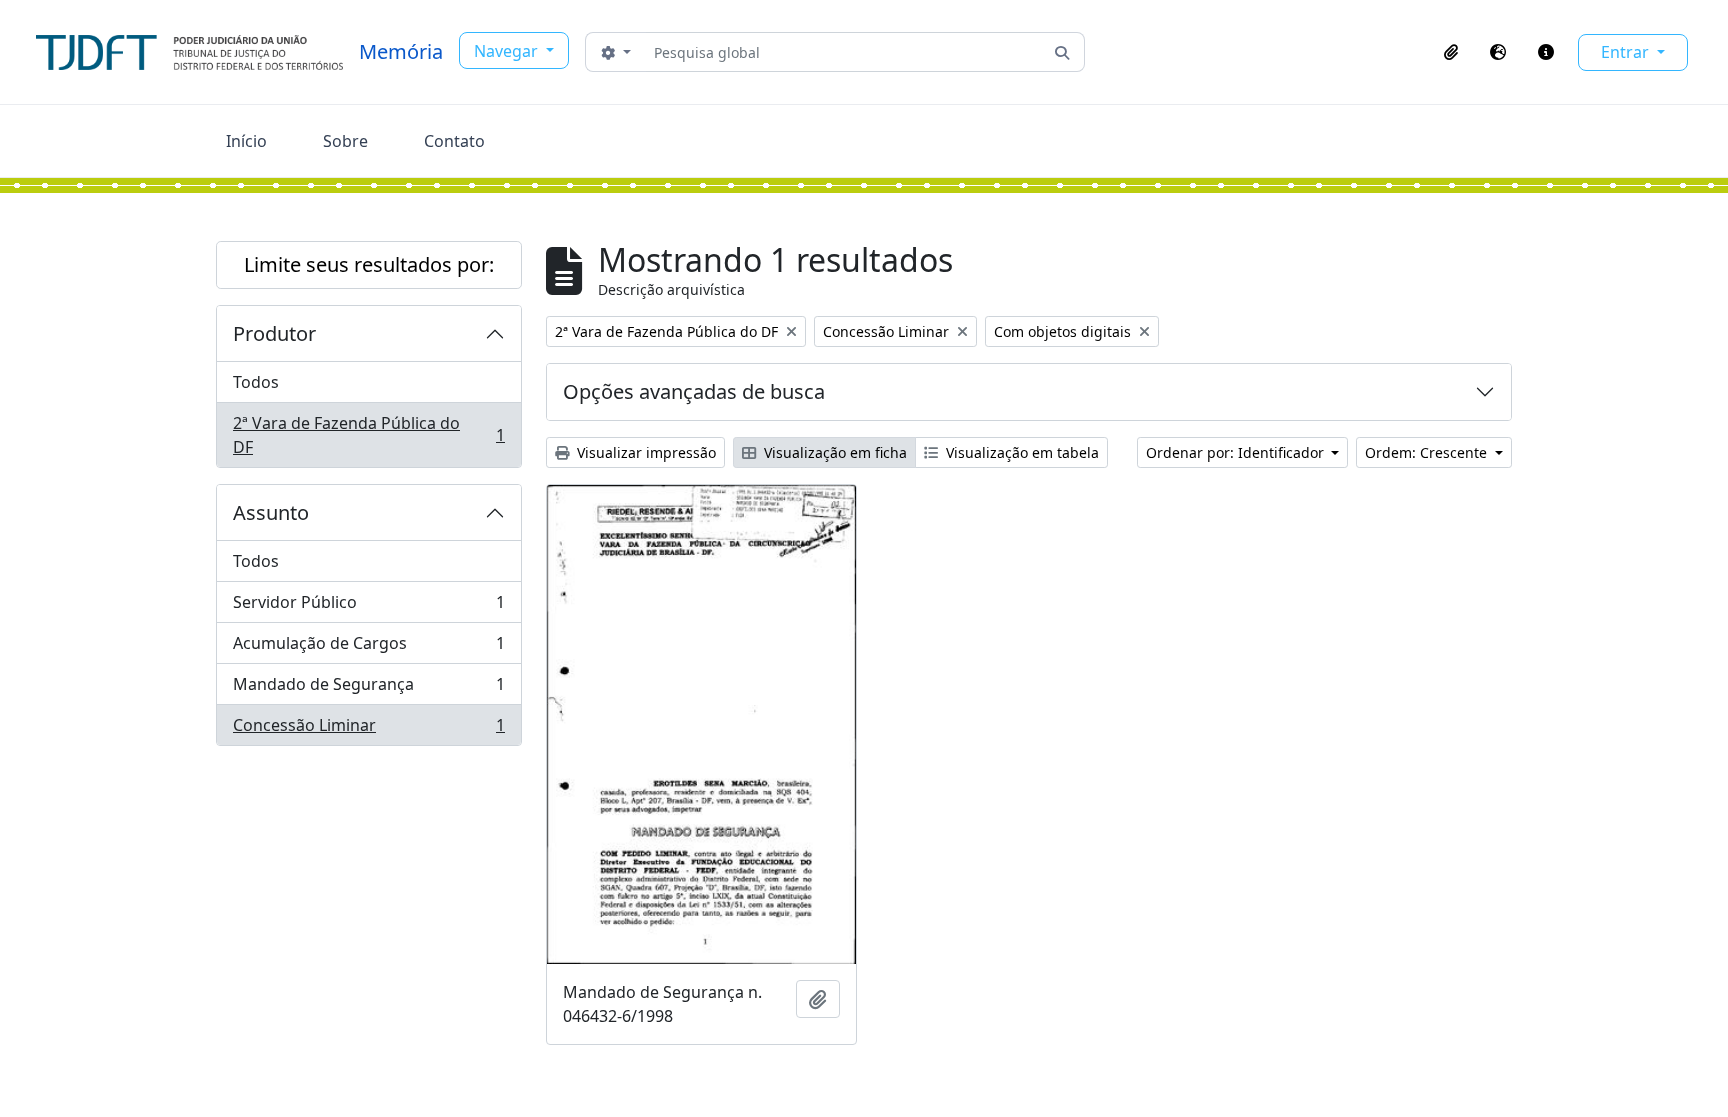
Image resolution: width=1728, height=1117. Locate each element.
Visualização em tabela (1020, 452)
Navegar (508, 51)
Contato (454, 141)
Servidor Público (368, 607)
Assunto (271, 512)
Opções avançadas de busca (694, 391)
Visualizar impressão (644, 452)
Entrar (1627, 52)
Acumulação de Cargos (368, 648)
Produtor (274, 333)
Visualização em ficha (833, 452)
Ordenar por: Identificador (1237, 452)
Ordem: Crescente (1428, 452)
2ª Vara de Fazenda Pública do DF (368, 435)
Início (246, 141)
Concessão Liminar (368, 729)
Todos (256, 382)
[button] (1451, 52)
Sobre (345, 141)
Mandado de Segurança (368, 689)
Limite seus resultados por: (369, 264)
